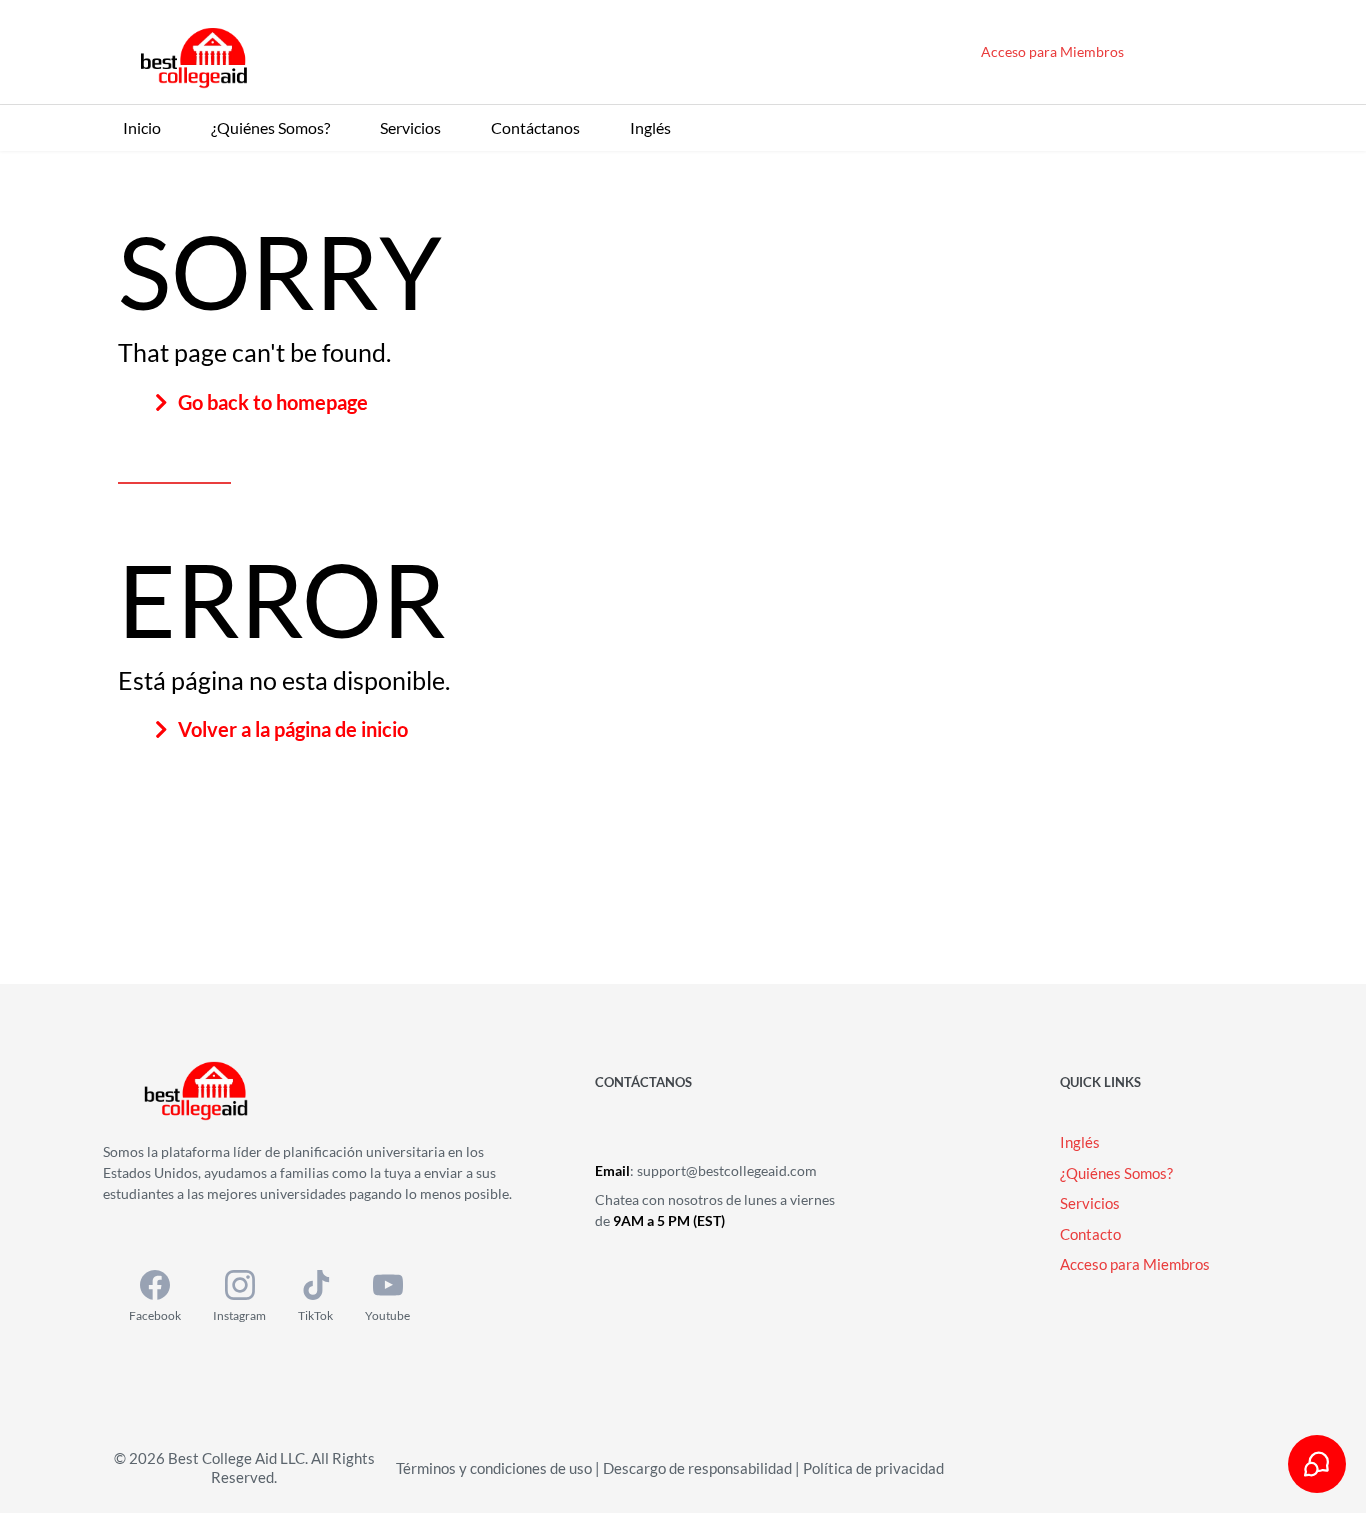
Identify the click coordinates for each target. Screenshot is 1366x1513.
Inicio (142, 127)
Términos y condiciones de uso (494, 1468)
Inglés (650, 127)
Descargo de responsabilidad (697, 1468)
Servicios (410, 127)
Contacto (1090, 1234)
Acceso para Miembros (1052, 51)
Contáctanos (535, 127)
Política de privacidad (873, 1468)
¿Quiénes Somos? (270, 127)
